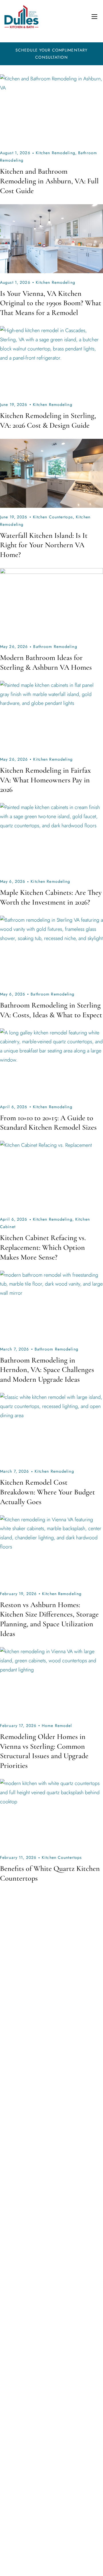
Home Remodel (57, 1726)
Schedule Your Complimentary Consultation (51, 54)
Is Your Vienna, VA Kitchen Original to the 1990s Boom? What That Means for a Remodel (51, 303)
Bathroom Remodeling (55, 647)
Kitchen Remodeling (56, 153)
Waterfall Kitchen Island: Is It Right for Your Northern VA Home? (44, 545)
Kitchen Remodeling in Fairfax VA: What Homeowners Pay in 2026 (45, 780)
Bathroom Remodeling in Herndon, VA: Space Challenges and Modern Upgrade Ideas (47, 1370)
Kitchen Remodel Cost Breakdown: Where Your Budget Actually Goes (47, 1492)
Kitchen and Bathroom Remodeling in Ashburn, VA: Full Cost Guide (49, 181)
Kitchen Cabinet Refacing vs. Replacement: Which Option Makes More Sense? (43, 1247)
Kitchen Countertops (53, 517)
